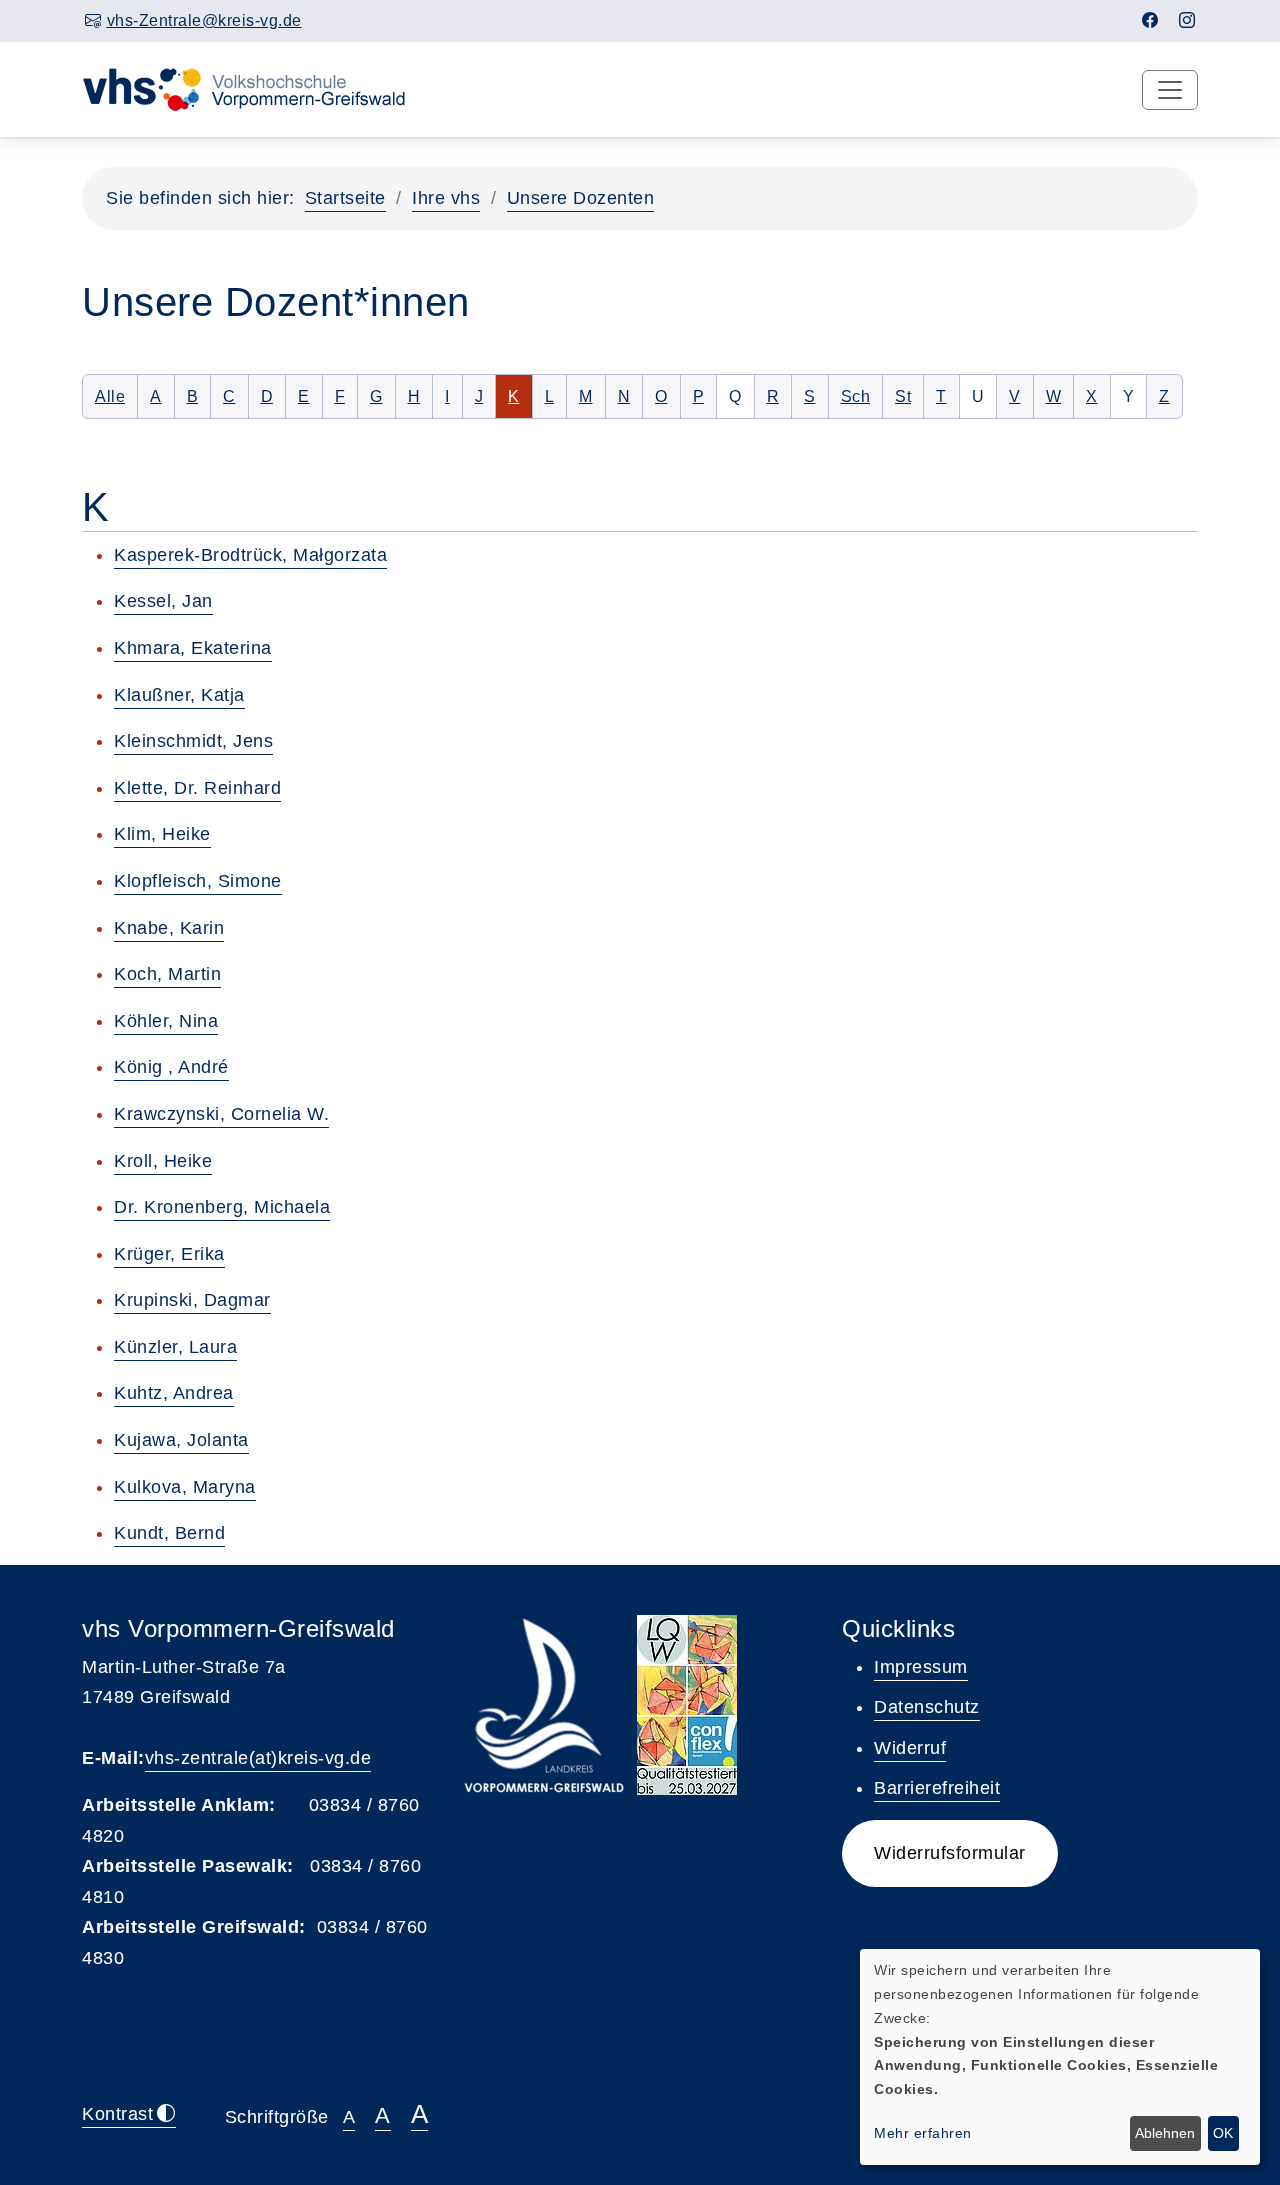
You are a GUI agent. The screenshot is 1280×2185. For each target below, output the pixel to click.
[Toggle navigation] (1170, 90)
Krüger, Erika (169, 1254)
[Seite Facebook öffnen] (1150, 20)
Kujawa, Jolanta (181, 1440)
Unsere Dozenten (581, 198)
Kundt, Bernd (169, 1533)
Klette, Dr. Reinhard (197, 788)
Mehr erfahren (923, 2133)
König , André (171, 1067)
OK (1223, 2133)
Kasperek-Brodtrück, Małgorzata (250, 555)
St (909, 396)
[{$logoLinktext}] (257, 88)
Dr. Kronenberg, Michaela (222, 1207)
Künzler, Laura (175, 1347)
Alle (116, 396)
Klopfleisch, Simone (198, 881)
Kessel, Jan (163, 601)
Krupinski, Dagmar (192, 1300)
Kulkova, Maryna (185, 1487)
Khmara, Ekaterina (193, 648)
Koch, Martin (167, 974)
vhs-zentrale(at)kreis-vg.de (258, 1758)
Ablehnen (1165, 2133)
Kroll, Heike (163, 1161)
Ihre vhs (446, 198)
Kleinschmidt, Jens (193, 741)
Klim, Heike (162, 834)
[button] (950, 1853)
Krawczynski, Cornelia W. (221, 1114)
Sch (862, 396)
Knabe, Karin (169, 928)
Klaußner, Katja (179, 695)
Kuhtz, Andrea (174, 1393)
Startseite (345, 198)
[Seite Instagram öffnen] (1187, 20)
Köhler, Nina (166, 1021)
